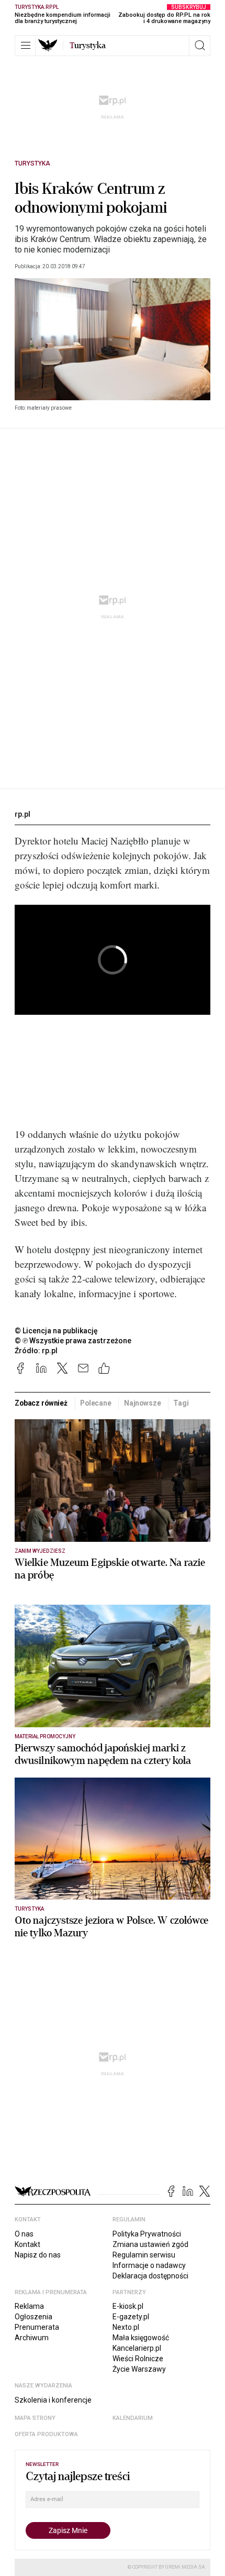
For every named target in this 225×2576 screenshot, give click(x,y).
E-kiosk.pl (128, 2306)
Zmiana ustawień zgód (150, 2244)
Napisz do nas (38, 2255)
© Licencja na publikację (57, 1331)
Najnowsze (143, 1403)
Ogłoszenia (33, 2317)
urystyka (88, 46)
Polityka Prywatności (147, 2234)
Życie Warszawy (139, 2369)
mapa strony (35, 2418)
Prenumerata (37, 2327)
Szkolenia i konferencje (53, 2400)
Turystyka (32, 163)
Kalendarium (133, 2418)
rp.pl (22, 814)
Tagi (181, 1403)
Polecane (96, 1403)
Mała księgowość (141, 2338)
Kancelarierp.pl (137, 2348)
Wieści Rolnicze (138, 2359)
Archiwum (32, 2338)
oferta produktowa (46, 2434)
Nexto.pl (126, 2327)
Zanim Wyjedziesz (40, 1551)
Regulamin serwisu (144, 2255)
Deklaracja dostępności (150, 2276)
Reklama (29, 2306)
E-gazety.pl (131, 2317)
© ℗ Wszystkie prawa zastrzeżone (73, 1341)
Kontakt (27, 2244)
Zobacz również (41, 1403)
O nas (24, 2234)
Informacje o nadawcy (149, 2265)
